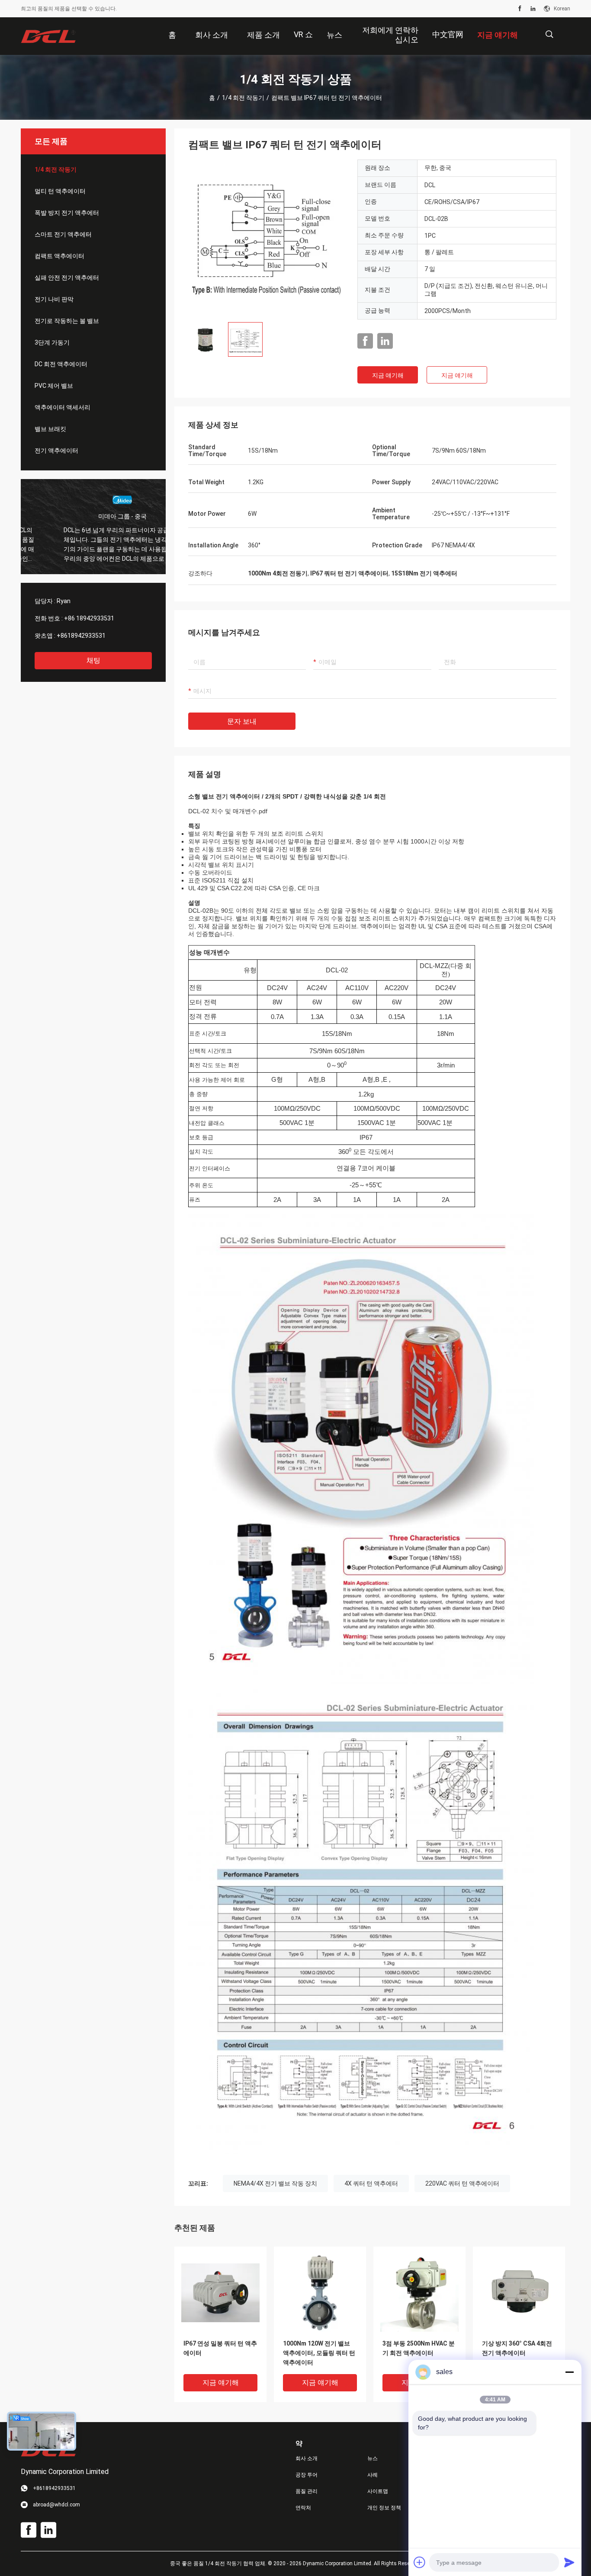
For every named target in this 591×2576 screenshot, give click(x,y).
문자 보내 (242, 721)
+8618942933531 (81, 636)
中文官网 (448, 34)
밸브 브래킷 (50, 429)
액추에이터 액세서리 (63, 407)
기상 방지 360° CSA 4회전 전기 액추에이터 (517, 2348)
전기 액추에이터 (56, 451)
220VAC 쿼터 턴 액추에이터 (462, 2183)
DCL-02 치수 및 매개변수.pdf (228, 811)
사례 (373, 2475)
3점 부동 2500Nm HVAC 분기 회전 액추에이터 (419, 2348)
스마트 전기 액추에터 (63, 234)
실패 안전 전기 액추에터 (67, 278)
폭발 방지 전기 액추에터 (67, 213)
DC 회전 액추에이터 (61, 364)
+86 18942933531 (89, 618)
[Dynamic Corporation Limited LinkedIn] (533, 9)
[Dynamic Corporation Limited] (49, 36)
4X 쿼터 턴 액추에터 (371, 2183)
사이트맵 (378, 2491)
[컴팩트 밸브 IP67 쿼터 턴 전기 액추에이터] (266, 237)
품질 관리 (307, 2491)
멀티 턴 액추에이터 (60, 191)
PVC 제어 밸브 (54, 386)
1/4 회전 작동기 (243, 98)
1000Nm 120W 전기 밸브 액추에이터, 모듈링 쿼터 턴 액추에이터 (319, 2353)
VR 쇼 (303, 34)
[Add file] (420, 2562)
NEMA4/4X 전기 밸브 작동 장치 (275, 2183)
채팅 (93, 660)
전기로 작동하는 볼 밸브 (67, 321)
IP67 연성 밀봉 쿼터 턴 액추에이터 (220, 2348)
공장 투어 (307, 2475)
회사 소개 (307, 2458)
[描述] (549, 34)
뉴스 (373, 2458)
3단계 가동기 (52, 342)
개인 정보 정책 (384, 2508)
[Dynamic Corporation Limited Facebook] (520, 9)
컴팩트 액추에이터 (59, 256)
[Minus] (569, 2372)
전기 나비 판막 (54, 299)
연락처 (303, 2508)
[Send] (569, 2562)
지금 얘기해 (388, 375)
